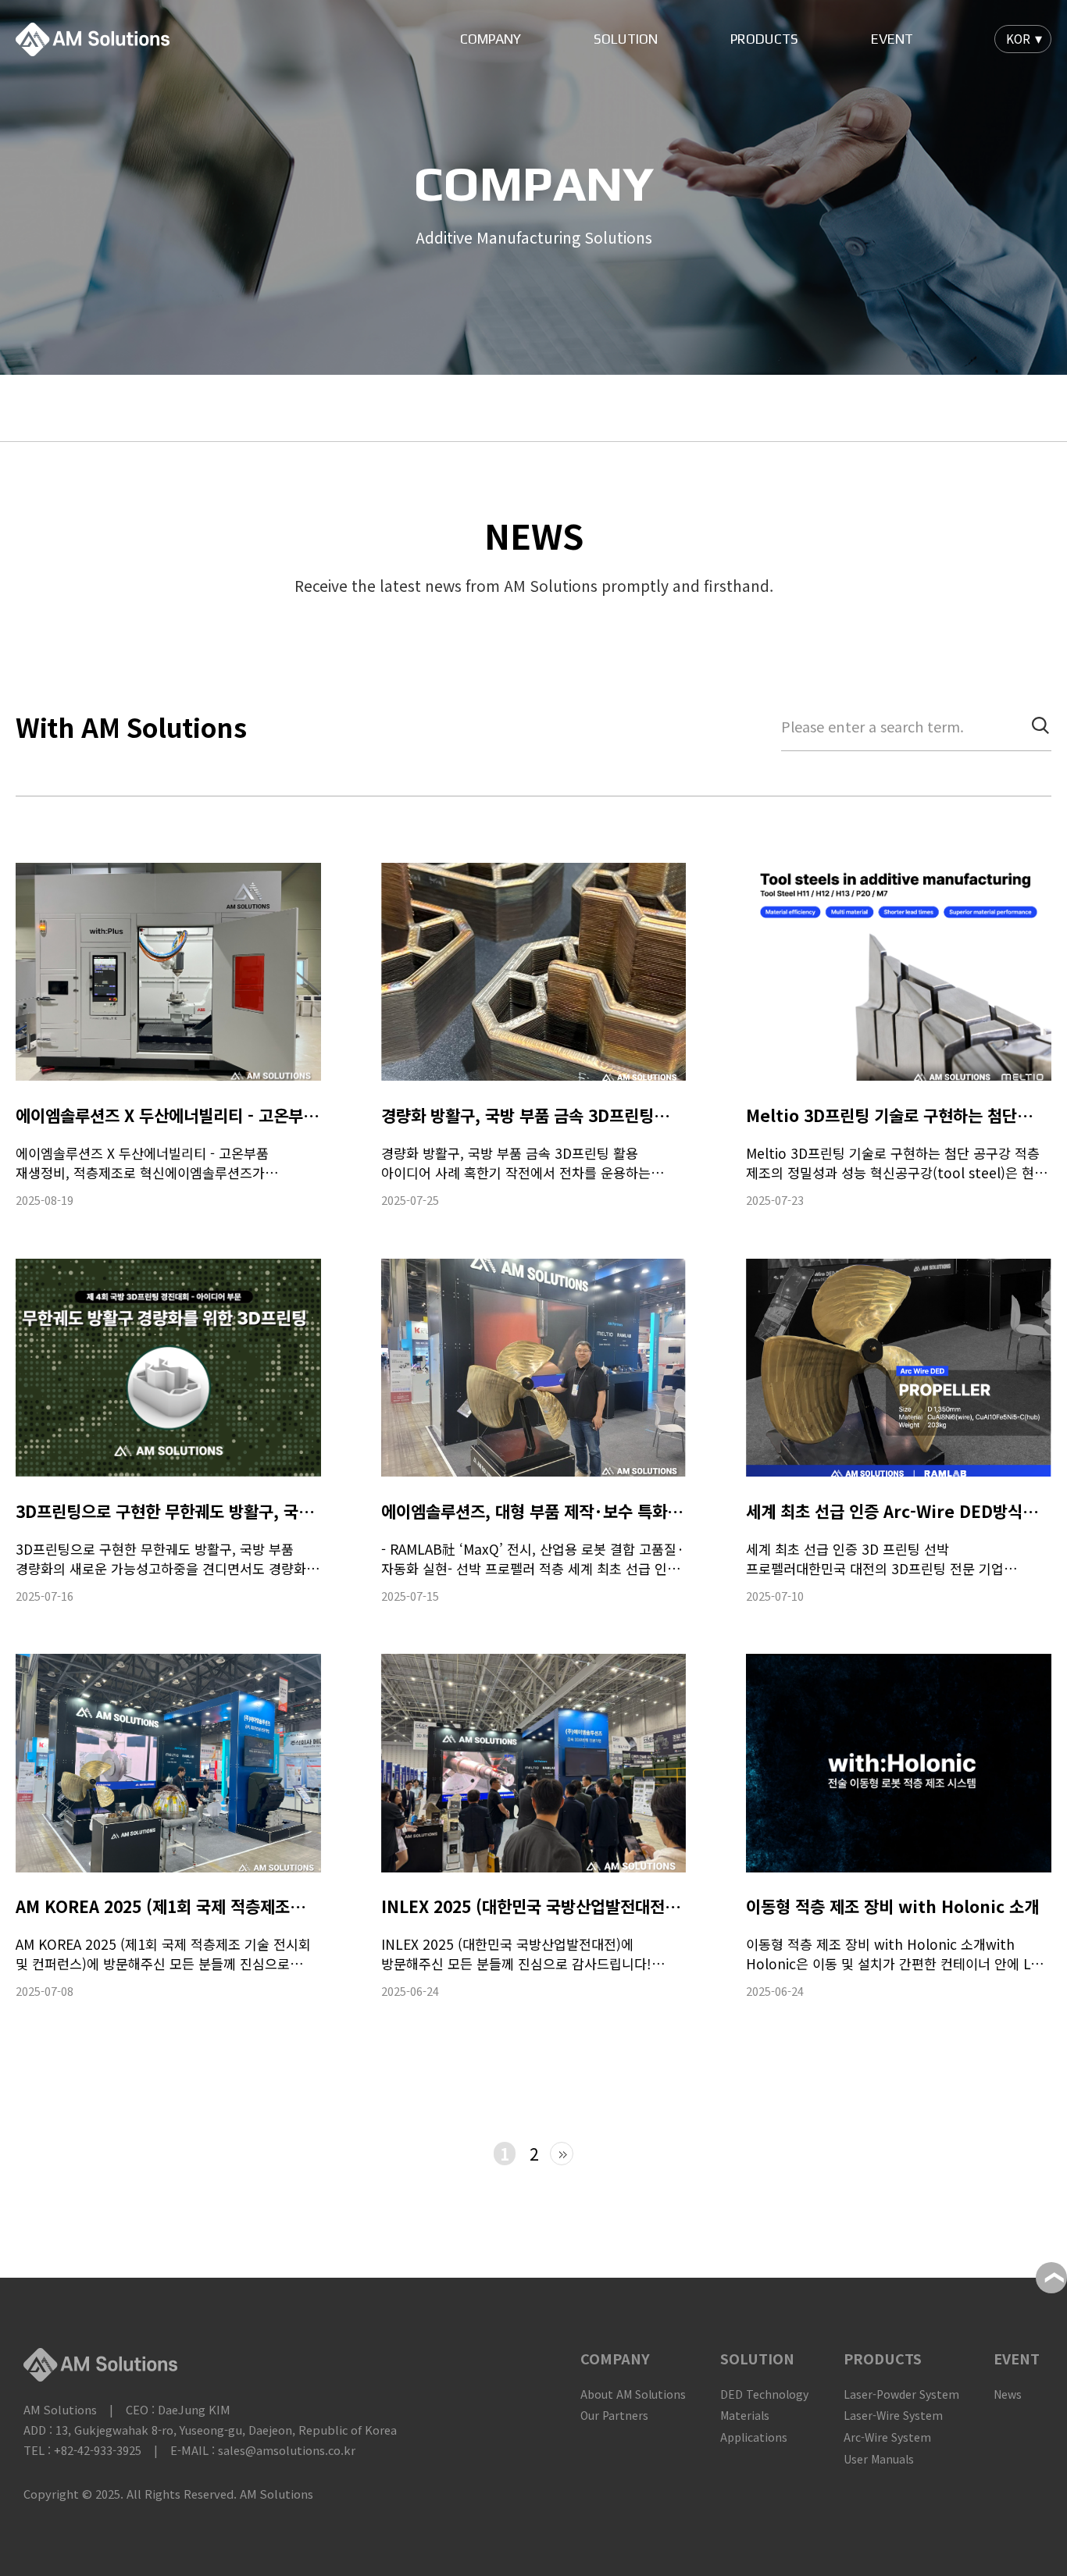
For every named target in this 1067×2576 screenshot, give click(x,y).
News (1008, 2394)
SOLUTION (626, 39)
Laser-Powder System (901, 2394)
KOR (1018, 38)
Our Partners (614, 2415)
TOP (1051, 2278)
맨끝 (562, 2154)
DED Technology (764, 2394)
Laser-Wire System (893, 2415)
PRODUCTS (764, 39)
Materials (745, 2415)
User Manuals (879, 2459)
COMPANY (491, 39)
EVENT (892, 39)
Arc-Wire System (887, 2437)
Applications (754, 2437)
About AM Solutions (633, 2394)
